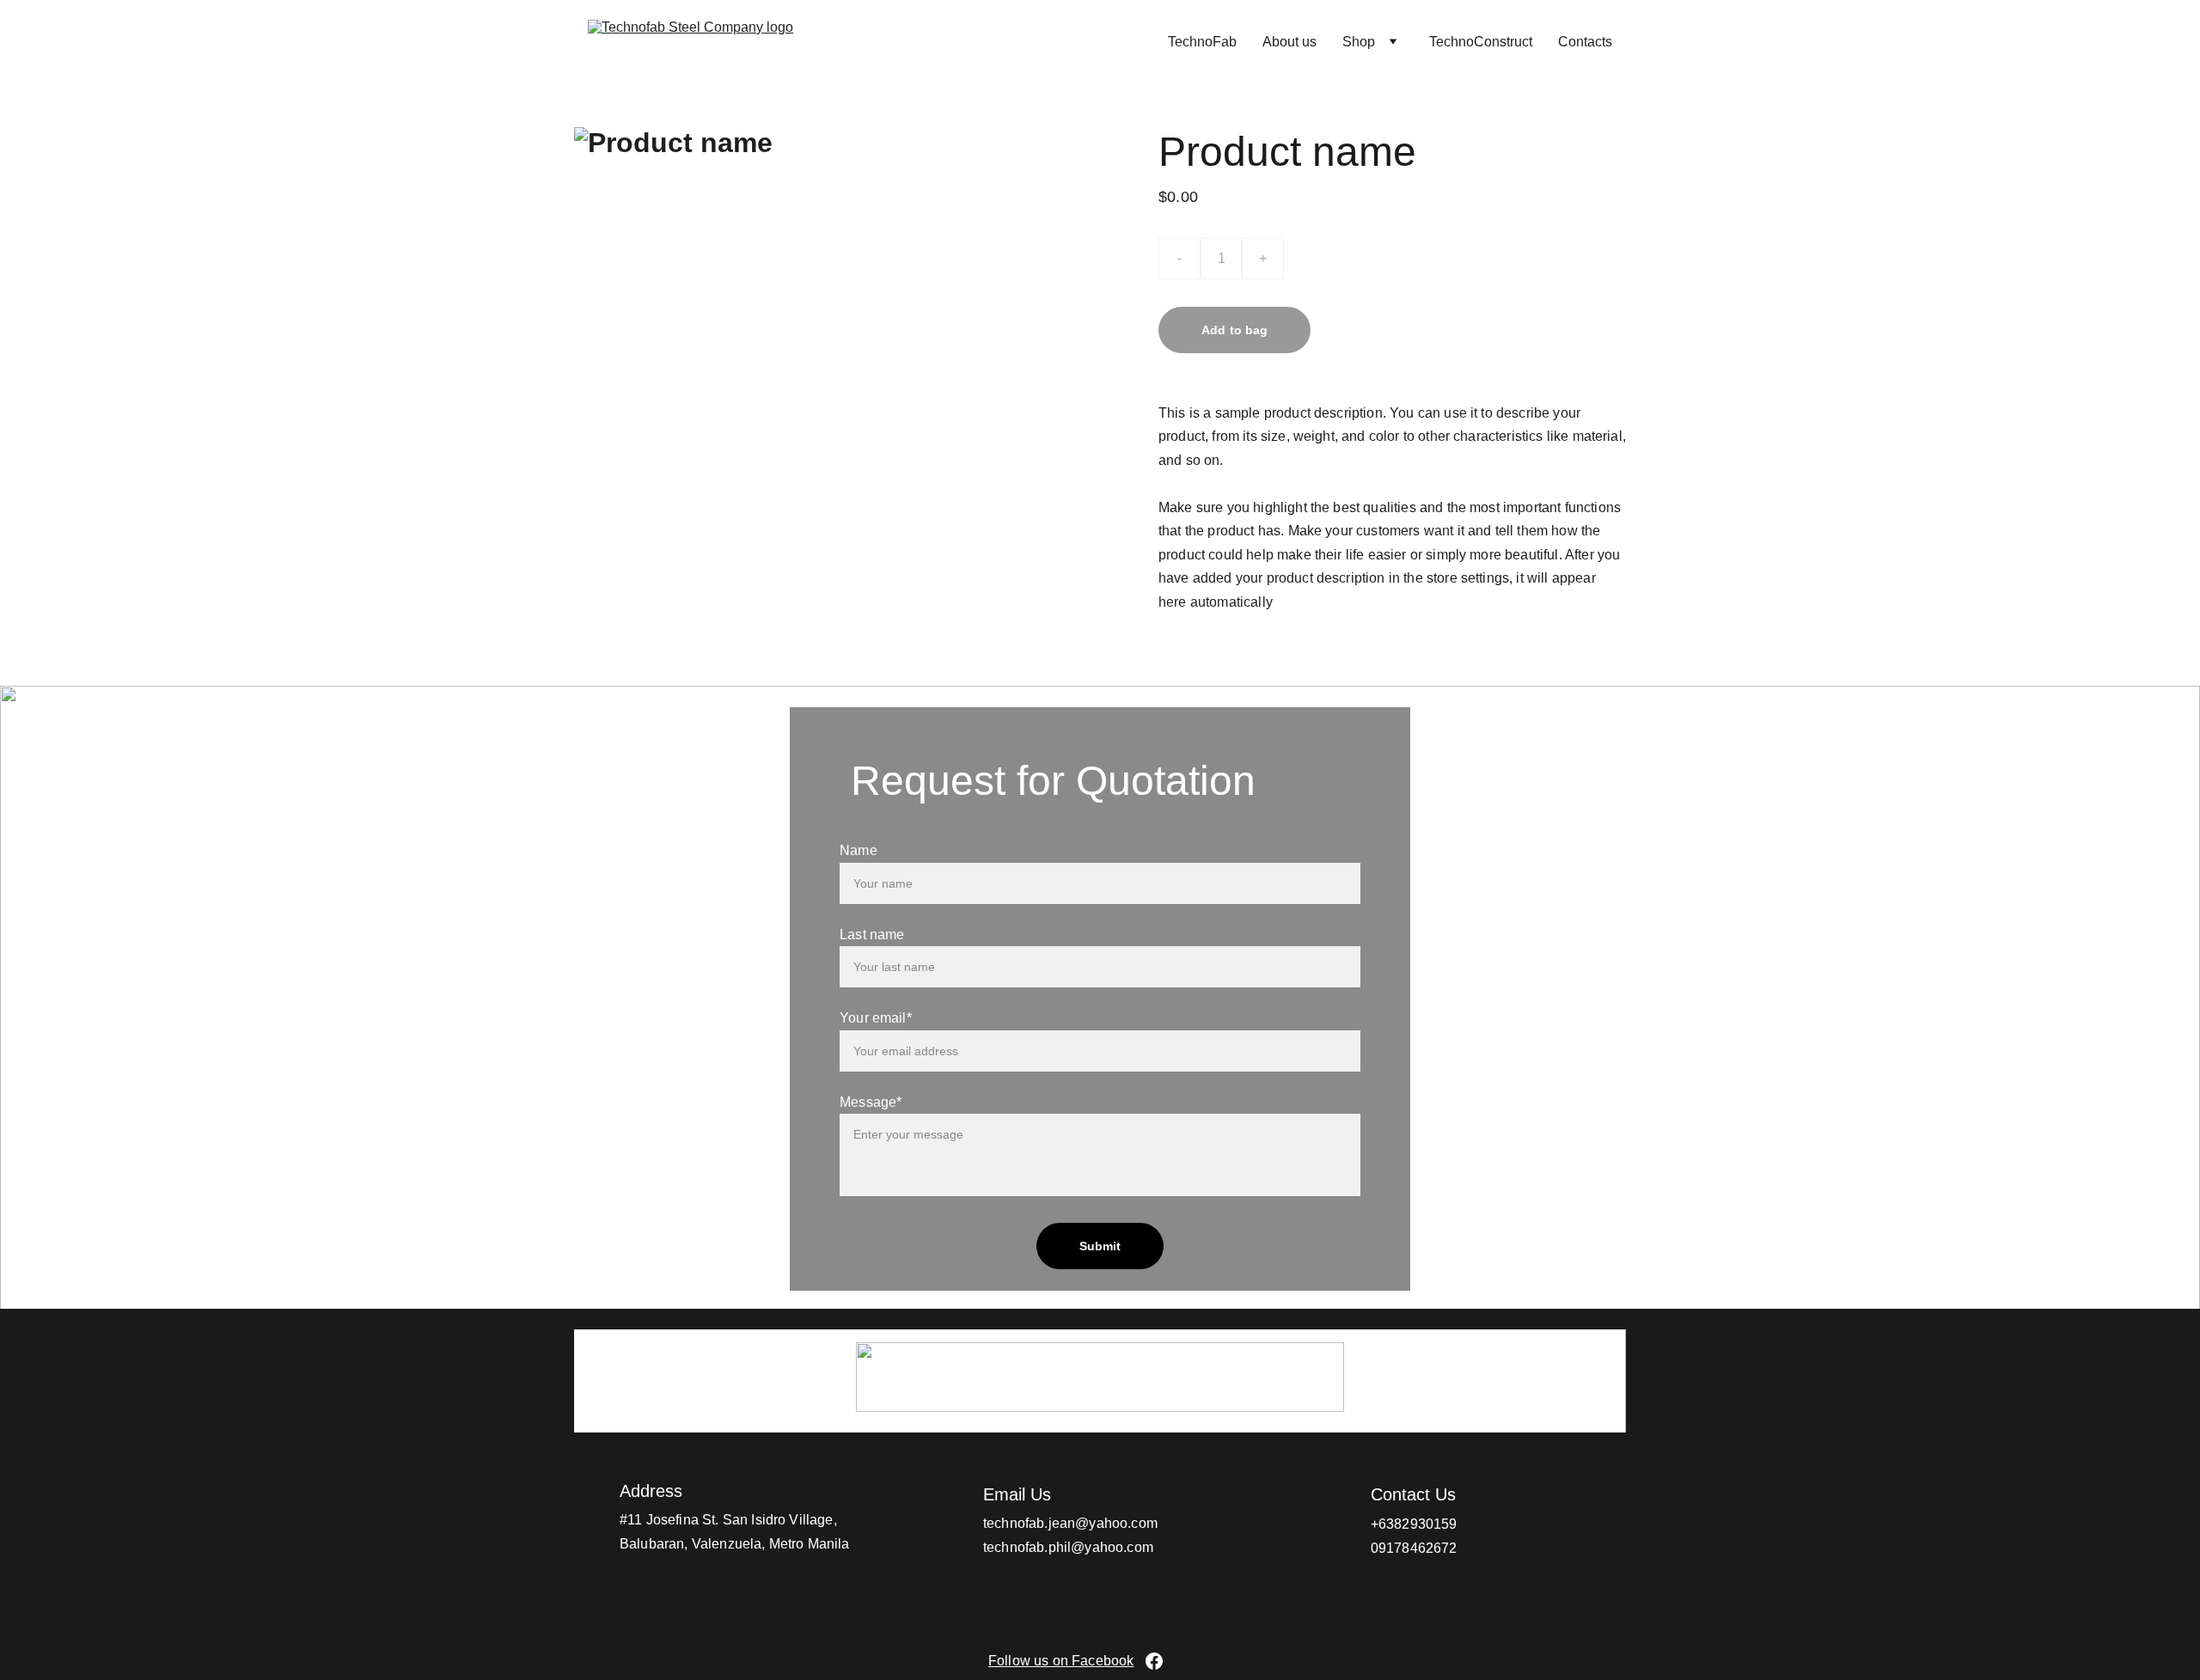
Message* (871, 1102)
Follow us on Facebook (1061, 1661)
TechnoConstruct (1481, 42)
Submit (1100, 1246)
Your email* (876, 1018)
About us (1289, 42)
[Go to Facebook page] (1154, 1661)
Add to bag (1234, 330)
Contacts (1585, 42)
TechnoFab (1202, 42)
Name (859, 850)
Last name (872, 935)
